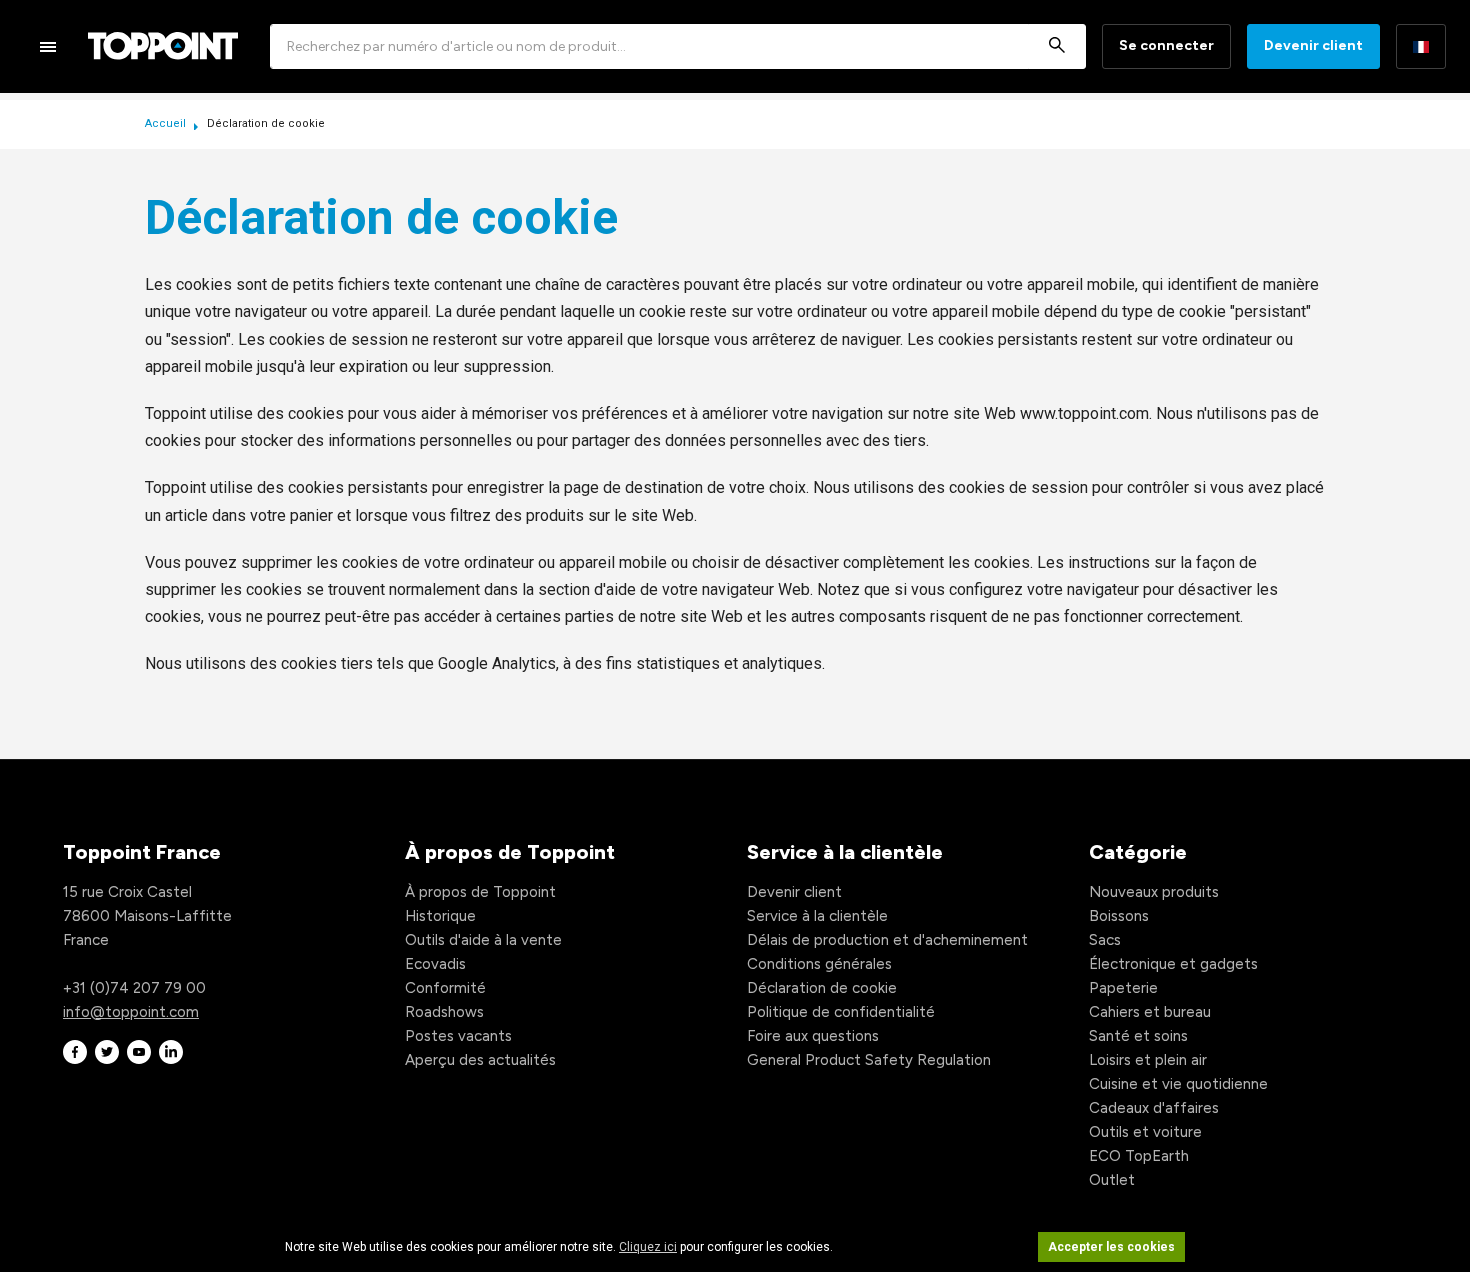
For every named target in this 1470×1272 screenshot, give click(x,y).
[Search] (1057, 46)
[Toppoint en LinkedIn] (171, 1052)
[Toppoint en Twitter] (107, 1052)
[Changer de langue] (1421, 46)
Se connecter (1166, 45)
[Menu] (48, 46)
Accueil (167, 123)
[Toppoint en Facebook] (75, 1052)
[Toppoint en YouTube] (139, 1052)
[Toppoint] (163, 46)
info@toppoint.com (131, 1012)
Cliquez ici (648, 1247)
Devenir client (1313, 45)
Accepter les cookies (1111, 1247)
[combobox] (678, 46)
